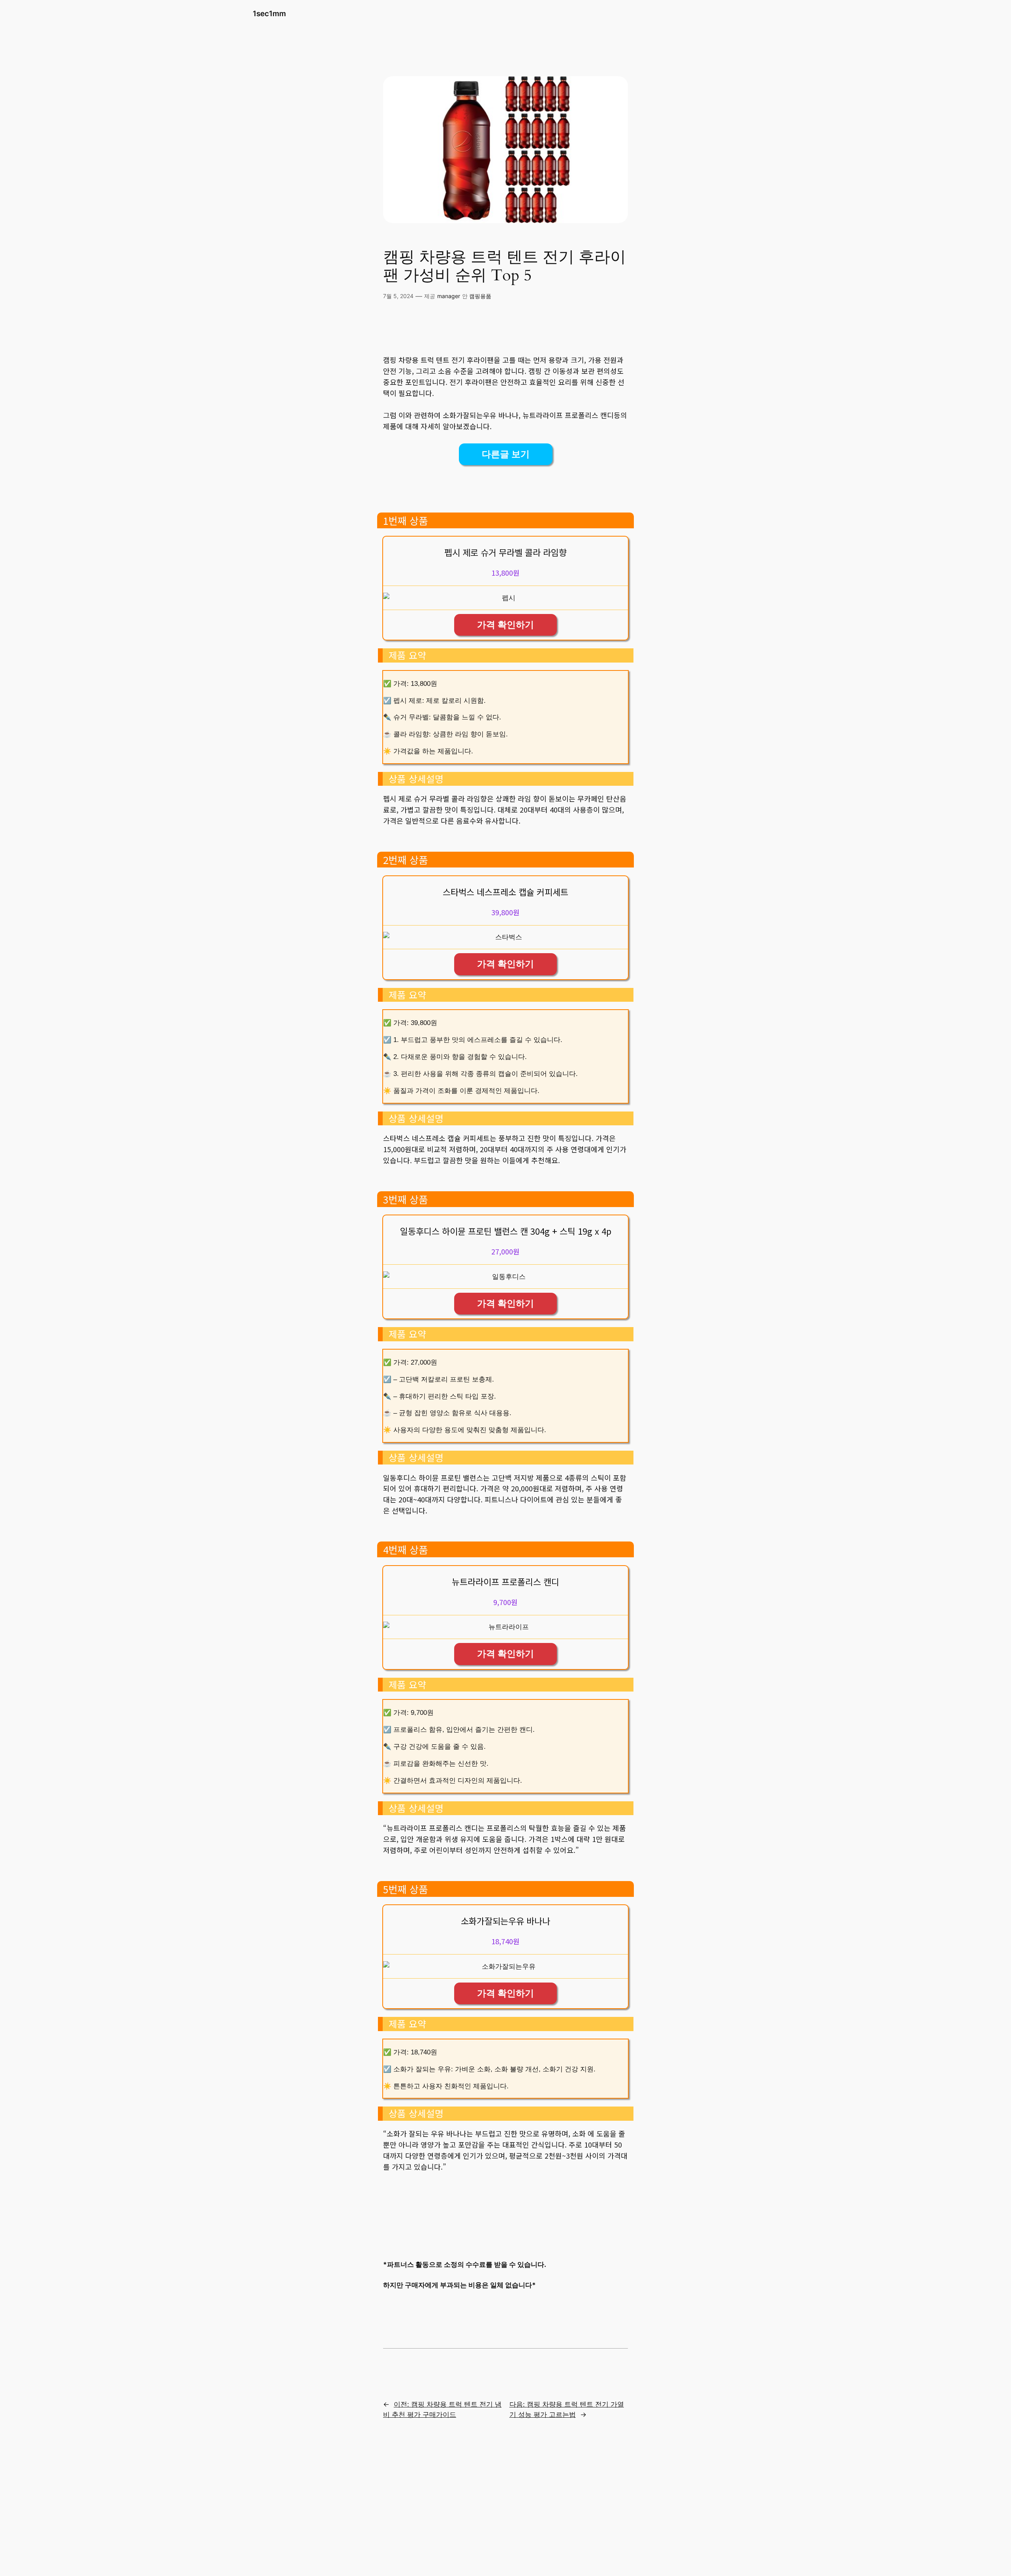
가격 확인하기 (505, 625)
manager (449, 296)
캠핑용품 (480, 296)
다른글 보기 (506, 454)
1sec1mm (269, 13)
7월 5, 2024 (398, 296)
